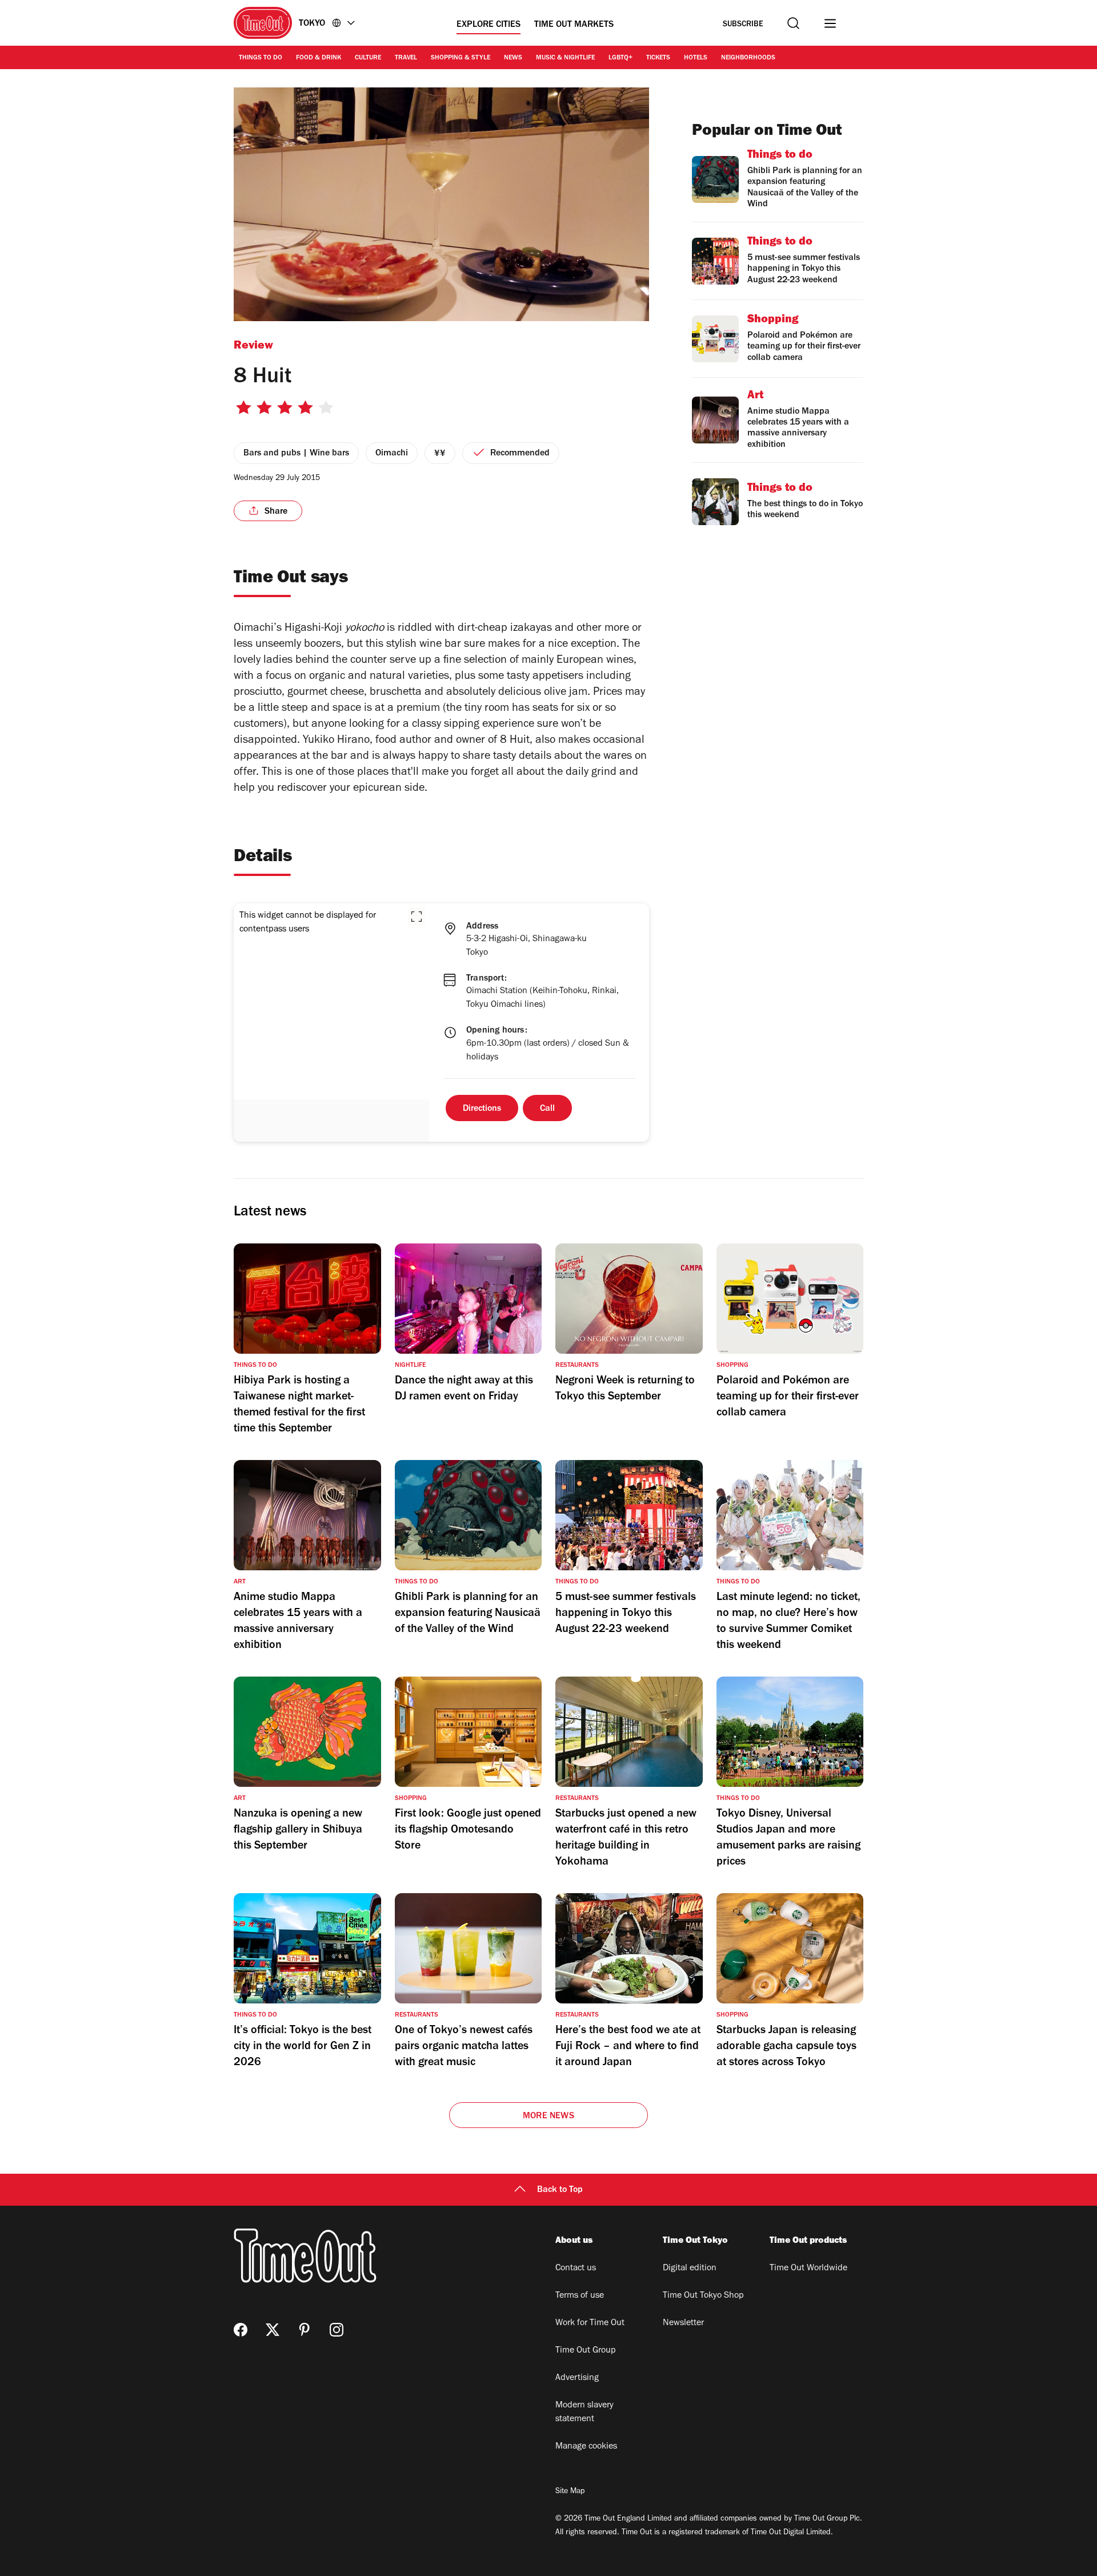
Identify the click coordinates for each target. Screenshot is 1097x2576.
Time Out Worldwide (808, 2269)
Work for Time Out (590, 2323)
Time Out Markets (574, 25)
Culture (368, 58)
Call (547, 1109)
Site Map (570, 2492)
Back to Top (560, 2190)
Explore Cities (489, 25)
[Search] (793, 23)
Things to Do (261, 58)
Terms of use (580, 2296)
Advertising (577, 2378)
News (513, 58)
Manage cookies (586, 2447)
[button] (417, 917)
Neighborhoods (748, 58)
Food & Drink (319, 58)
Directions (482, 1109)
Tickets (658, 58)
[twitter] (273, 2330)
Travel (406, 58)
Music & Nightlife (565, 58)
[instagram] (337, 2330)
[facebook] (241, 2330)
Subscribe (743, 25)
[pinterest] (305, 2330)
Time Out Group (586, 2351)
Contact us (576, 2269)
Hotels (696, 58)
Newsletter (683, 2323)
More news (548, 2117)
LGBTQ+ (620, 58)
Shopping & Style (461, 58)
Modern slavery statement (584, 2413)
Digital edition (690, 2269)
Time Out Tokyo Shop (703, 2296)
